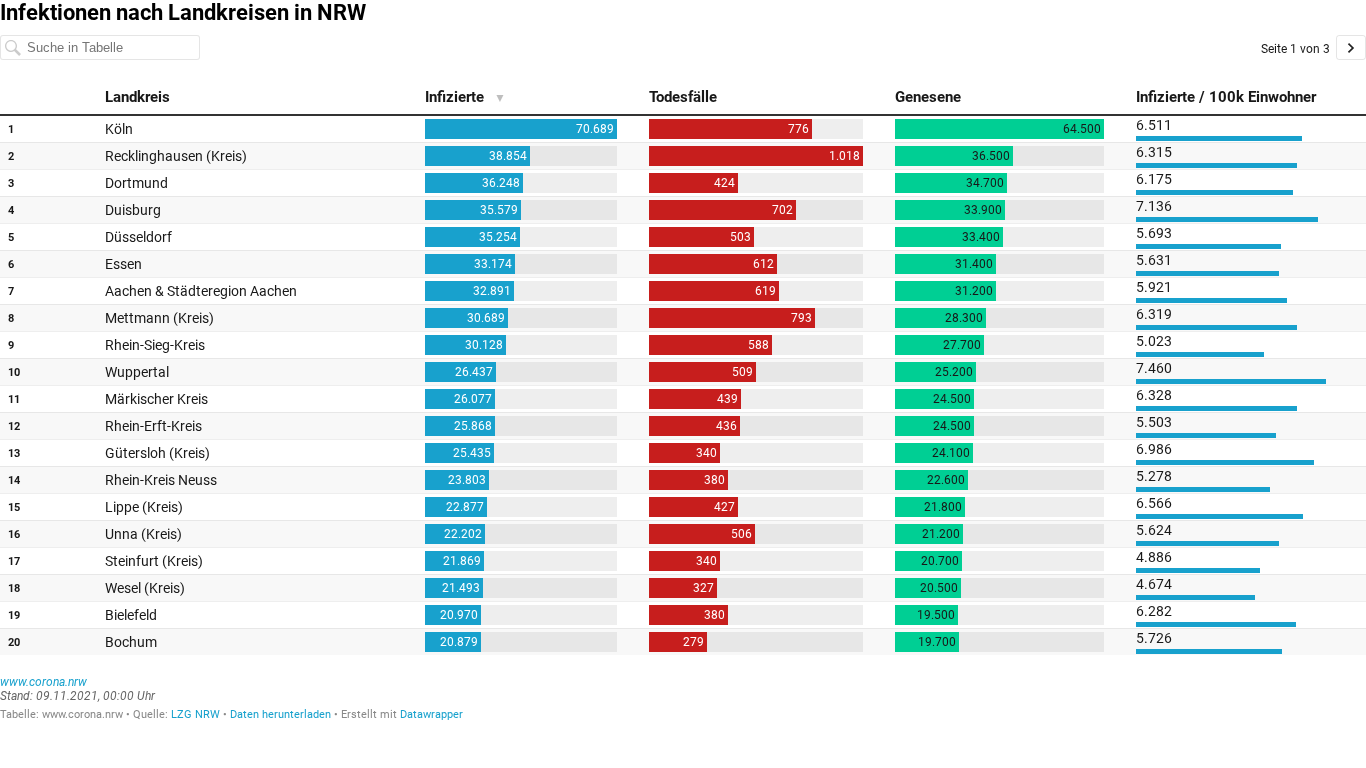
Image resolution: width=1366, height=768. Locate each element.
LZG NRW (195, 714)
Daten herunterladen (280, 714)
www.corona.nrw (43, 682)
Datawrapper (431, 714)
